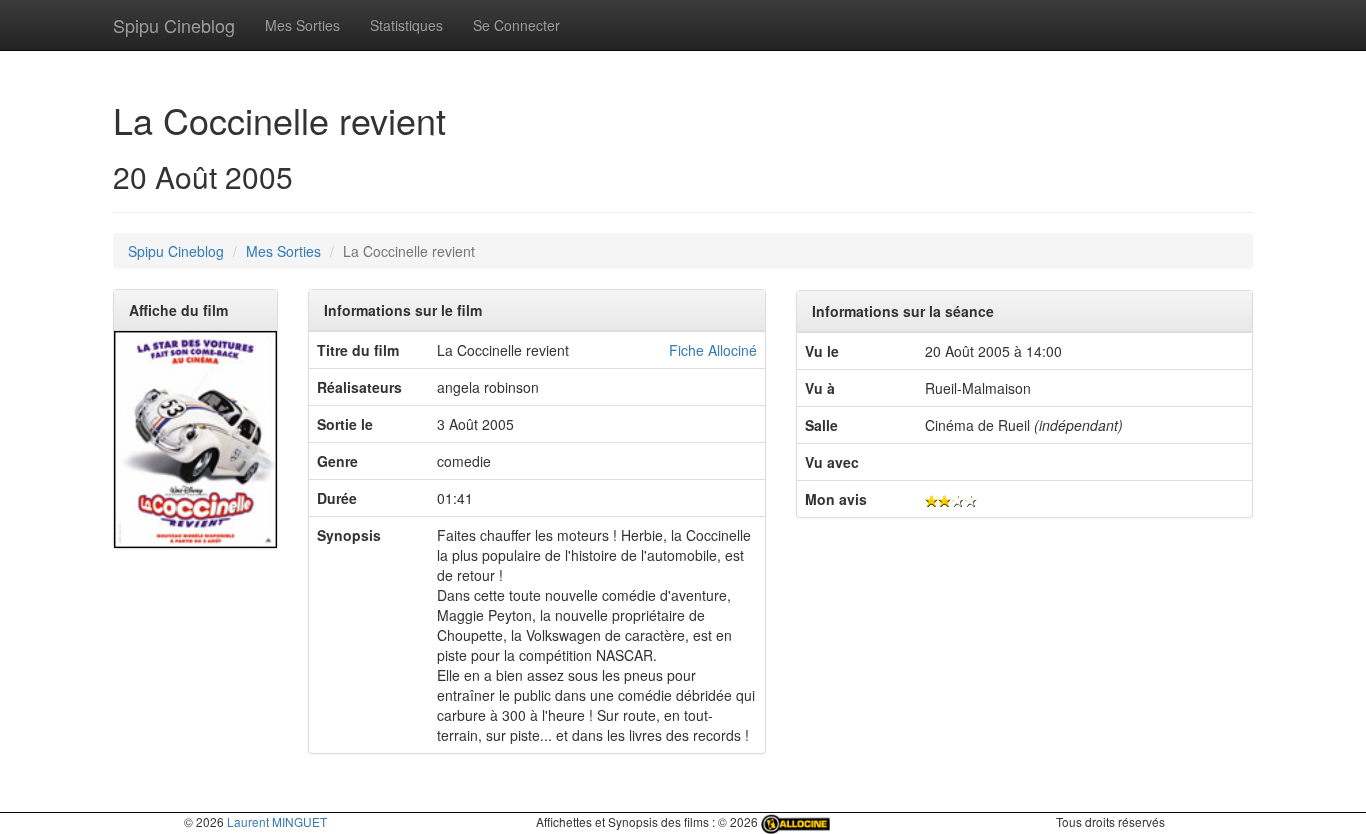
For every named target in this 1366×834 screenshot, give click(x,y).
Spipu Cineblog (174, 25)
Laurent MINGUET (277, 821)
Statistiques (406, 25)
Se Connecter (516, 25)
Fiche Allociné (713, 350)
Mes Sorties (302, 25)
